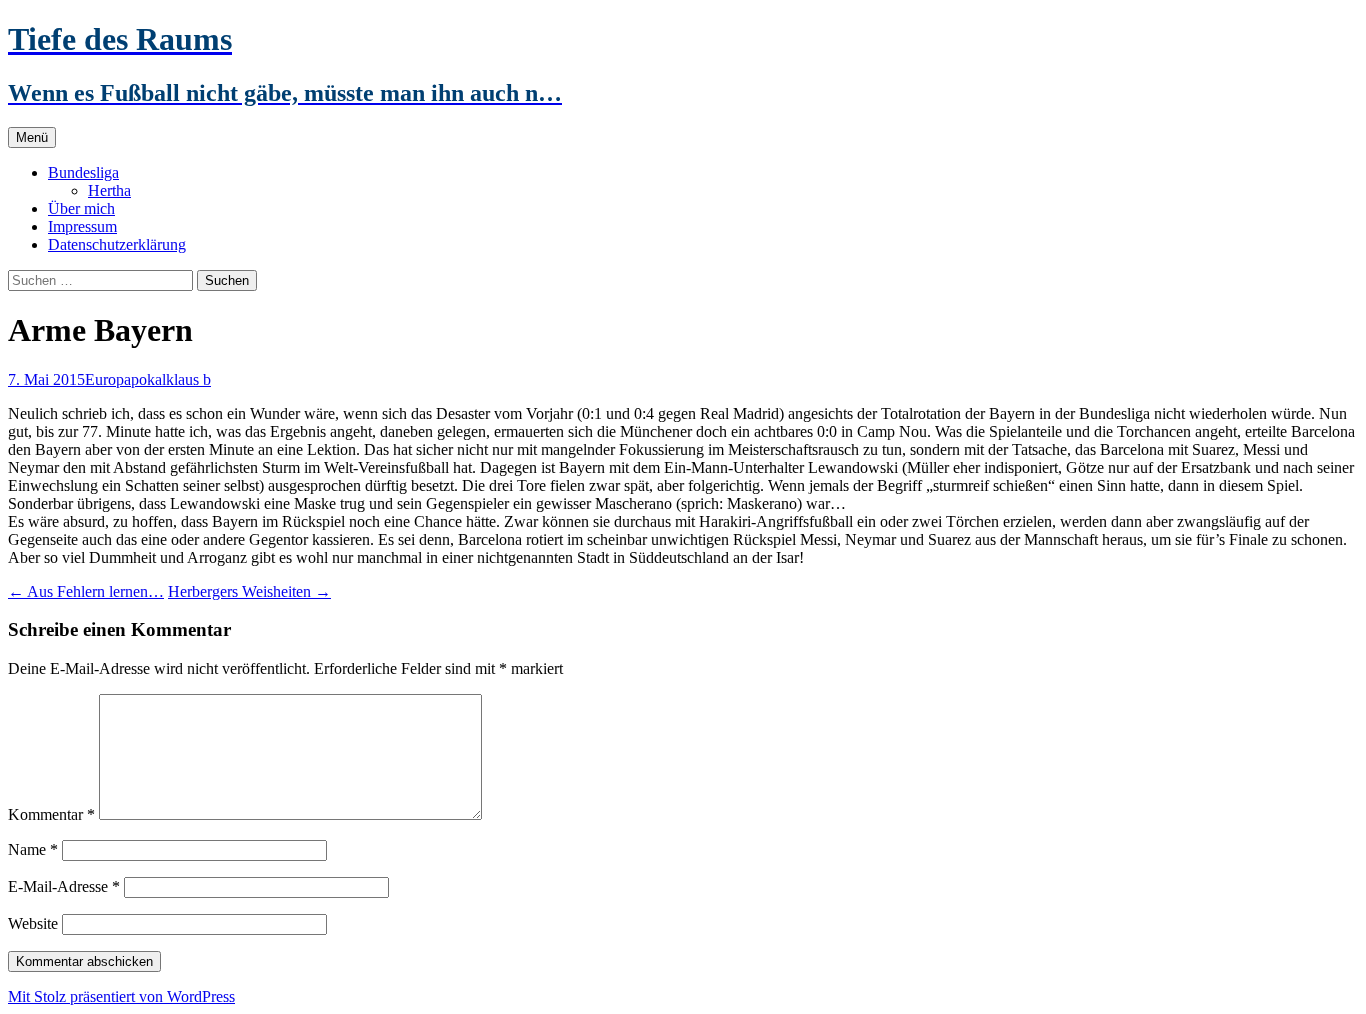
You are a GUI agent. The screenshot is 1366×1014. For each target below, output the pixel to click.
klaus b (188, 379)
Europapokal (125, 379)
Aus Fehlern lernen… (86, 591)
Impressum (82, 226)
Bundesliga (83, 172)
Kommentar (51, 814)
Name (33, 849)
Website (33, 923)
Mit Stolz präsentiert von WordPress (121, 996)
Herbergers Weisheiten (249, 591)
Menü (32, 137)
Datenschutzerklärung (117, 244)
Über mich (81, 208)
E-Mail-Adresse (64, 886)
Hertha (109, 190)
